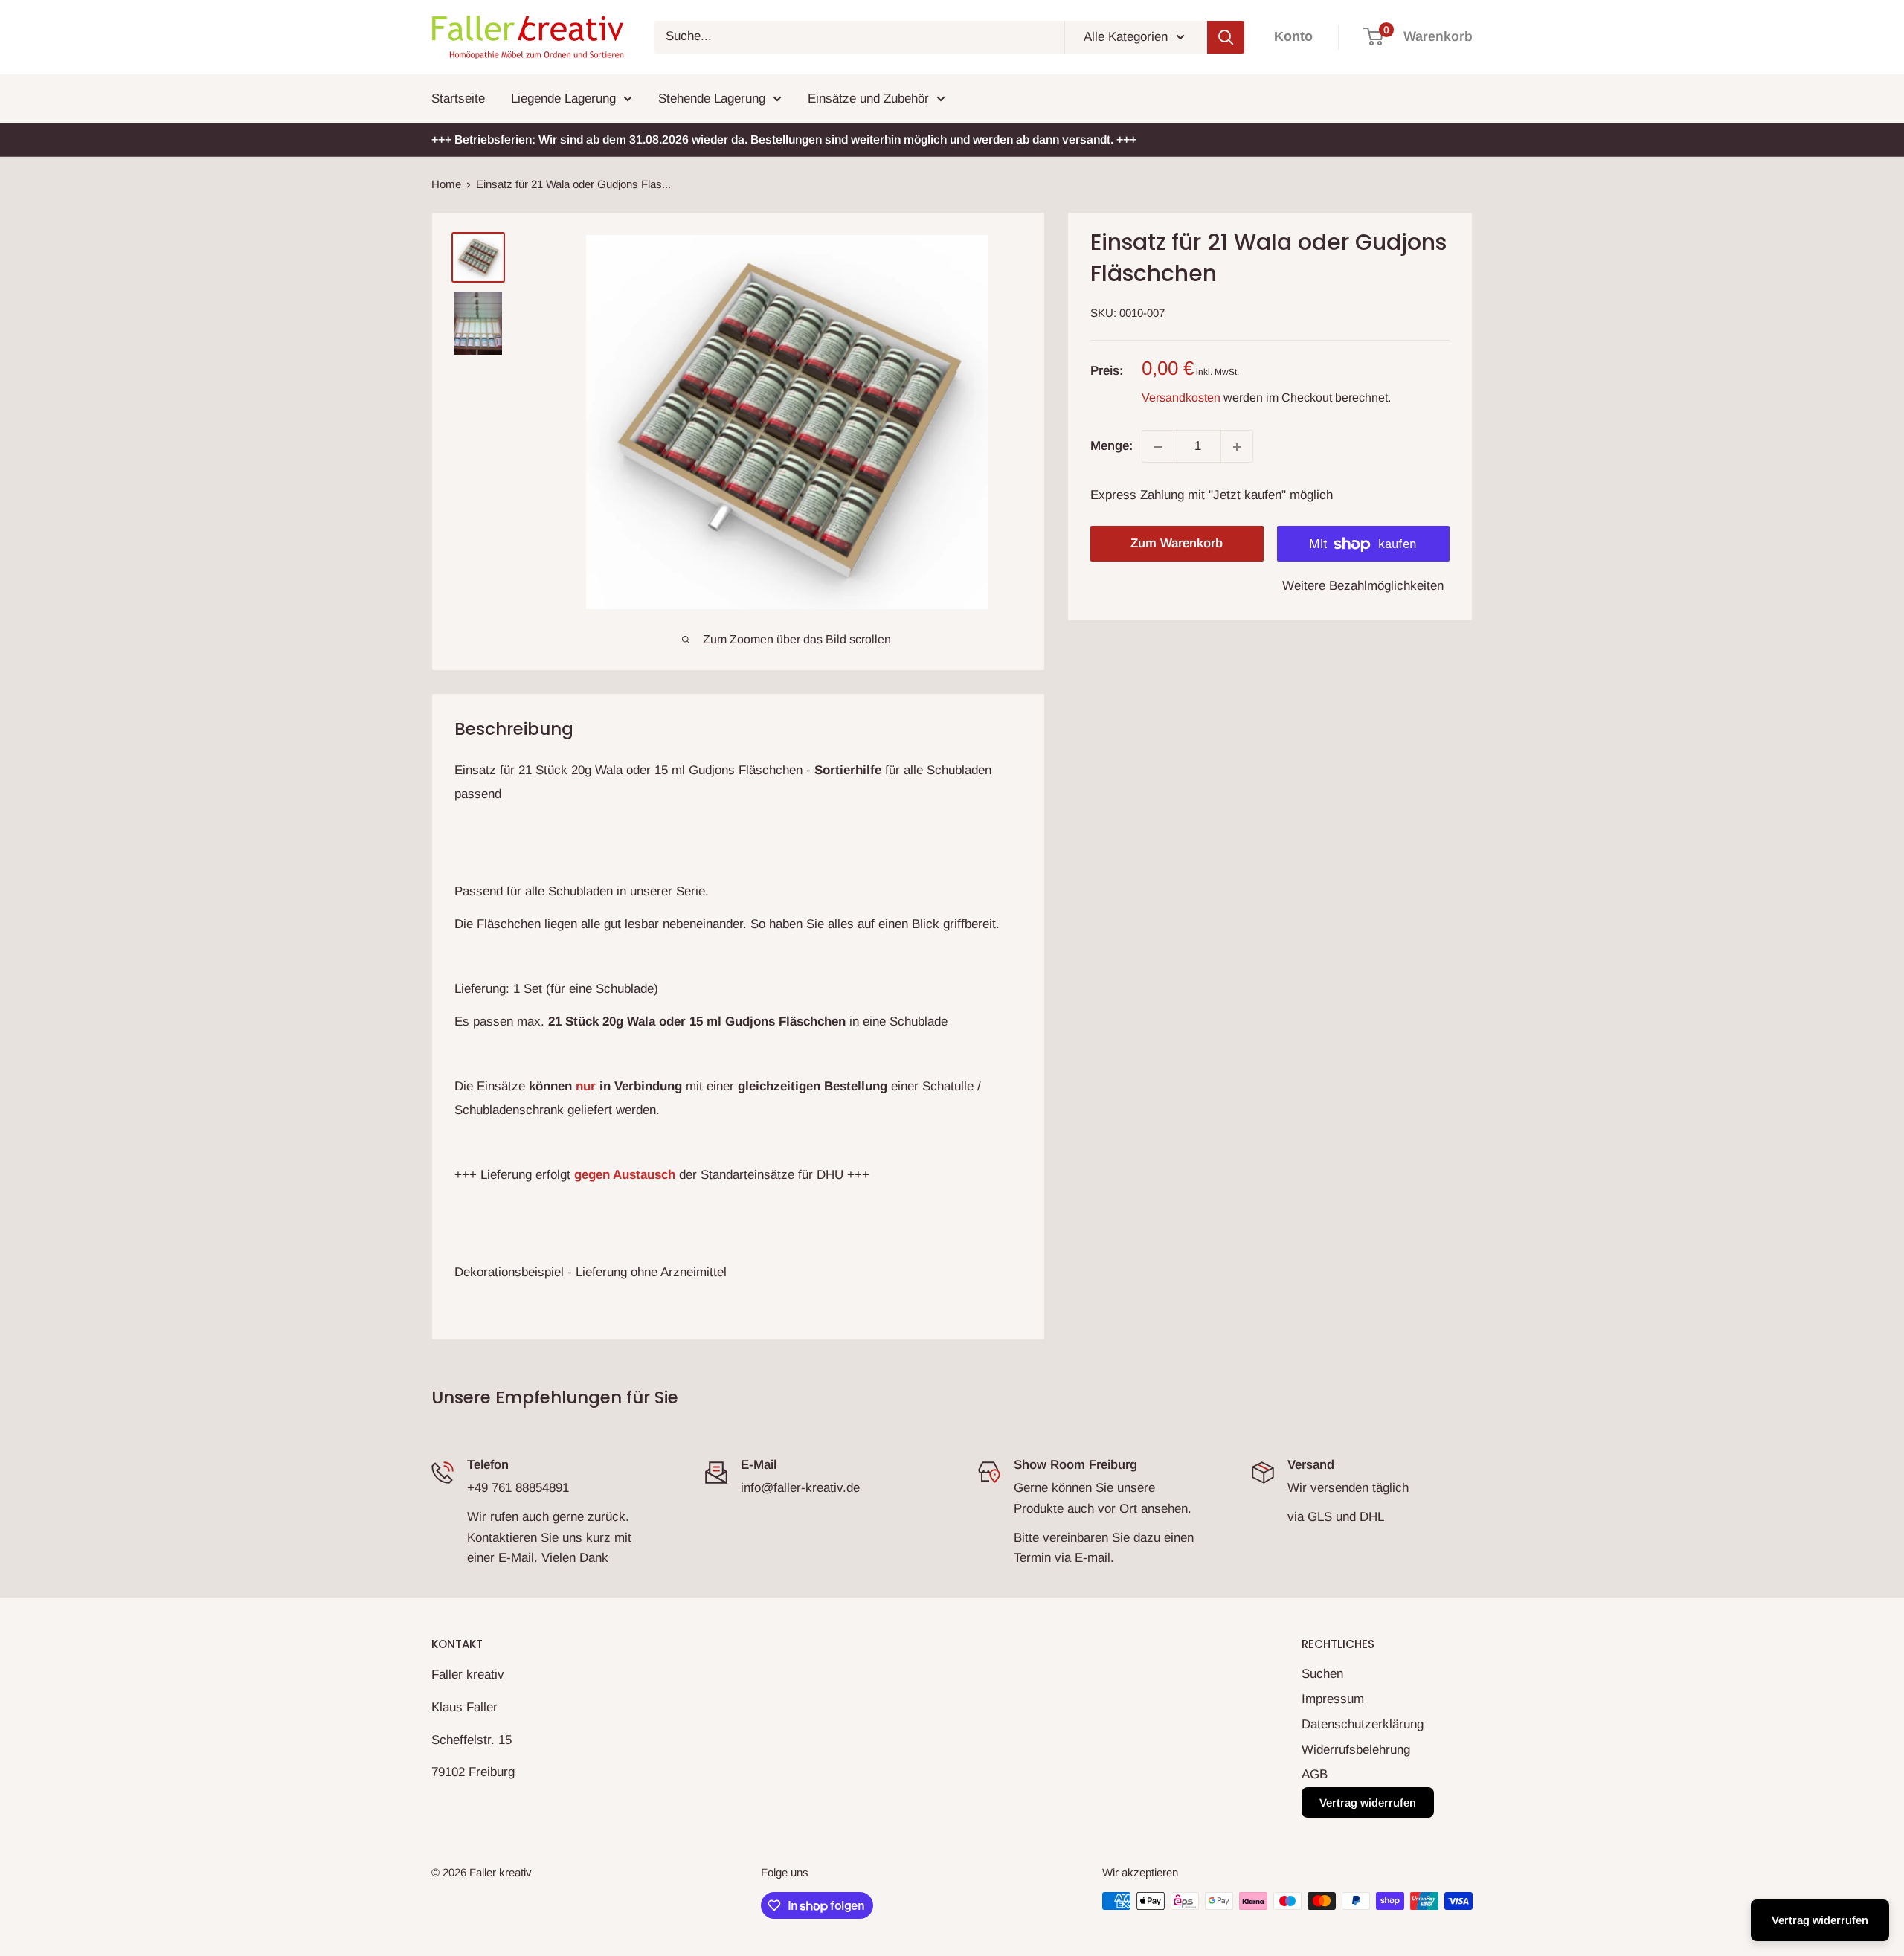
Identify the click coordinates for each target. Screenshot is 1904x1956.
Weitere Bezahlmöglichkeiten (1363, 586)
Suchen (1322, 1674)
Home (446, 184)
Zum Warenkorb (1177, 544)
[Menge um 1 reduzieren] (1158, 447)
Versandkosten (1181, 398)
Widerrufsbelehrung (1356, 1750)
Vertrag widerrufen (1368, 1802)
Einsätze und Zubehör (868, 99)
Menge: (1112, 447)
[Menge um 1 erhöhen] (1237, 447)
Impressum (1333, 1699)
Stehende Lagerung (712, 99)
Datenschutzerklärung (1363, 1724)
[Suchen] (1226, 37)
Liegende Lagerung (563, 99)
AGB (1315, 1774)
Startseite (458, 99)
